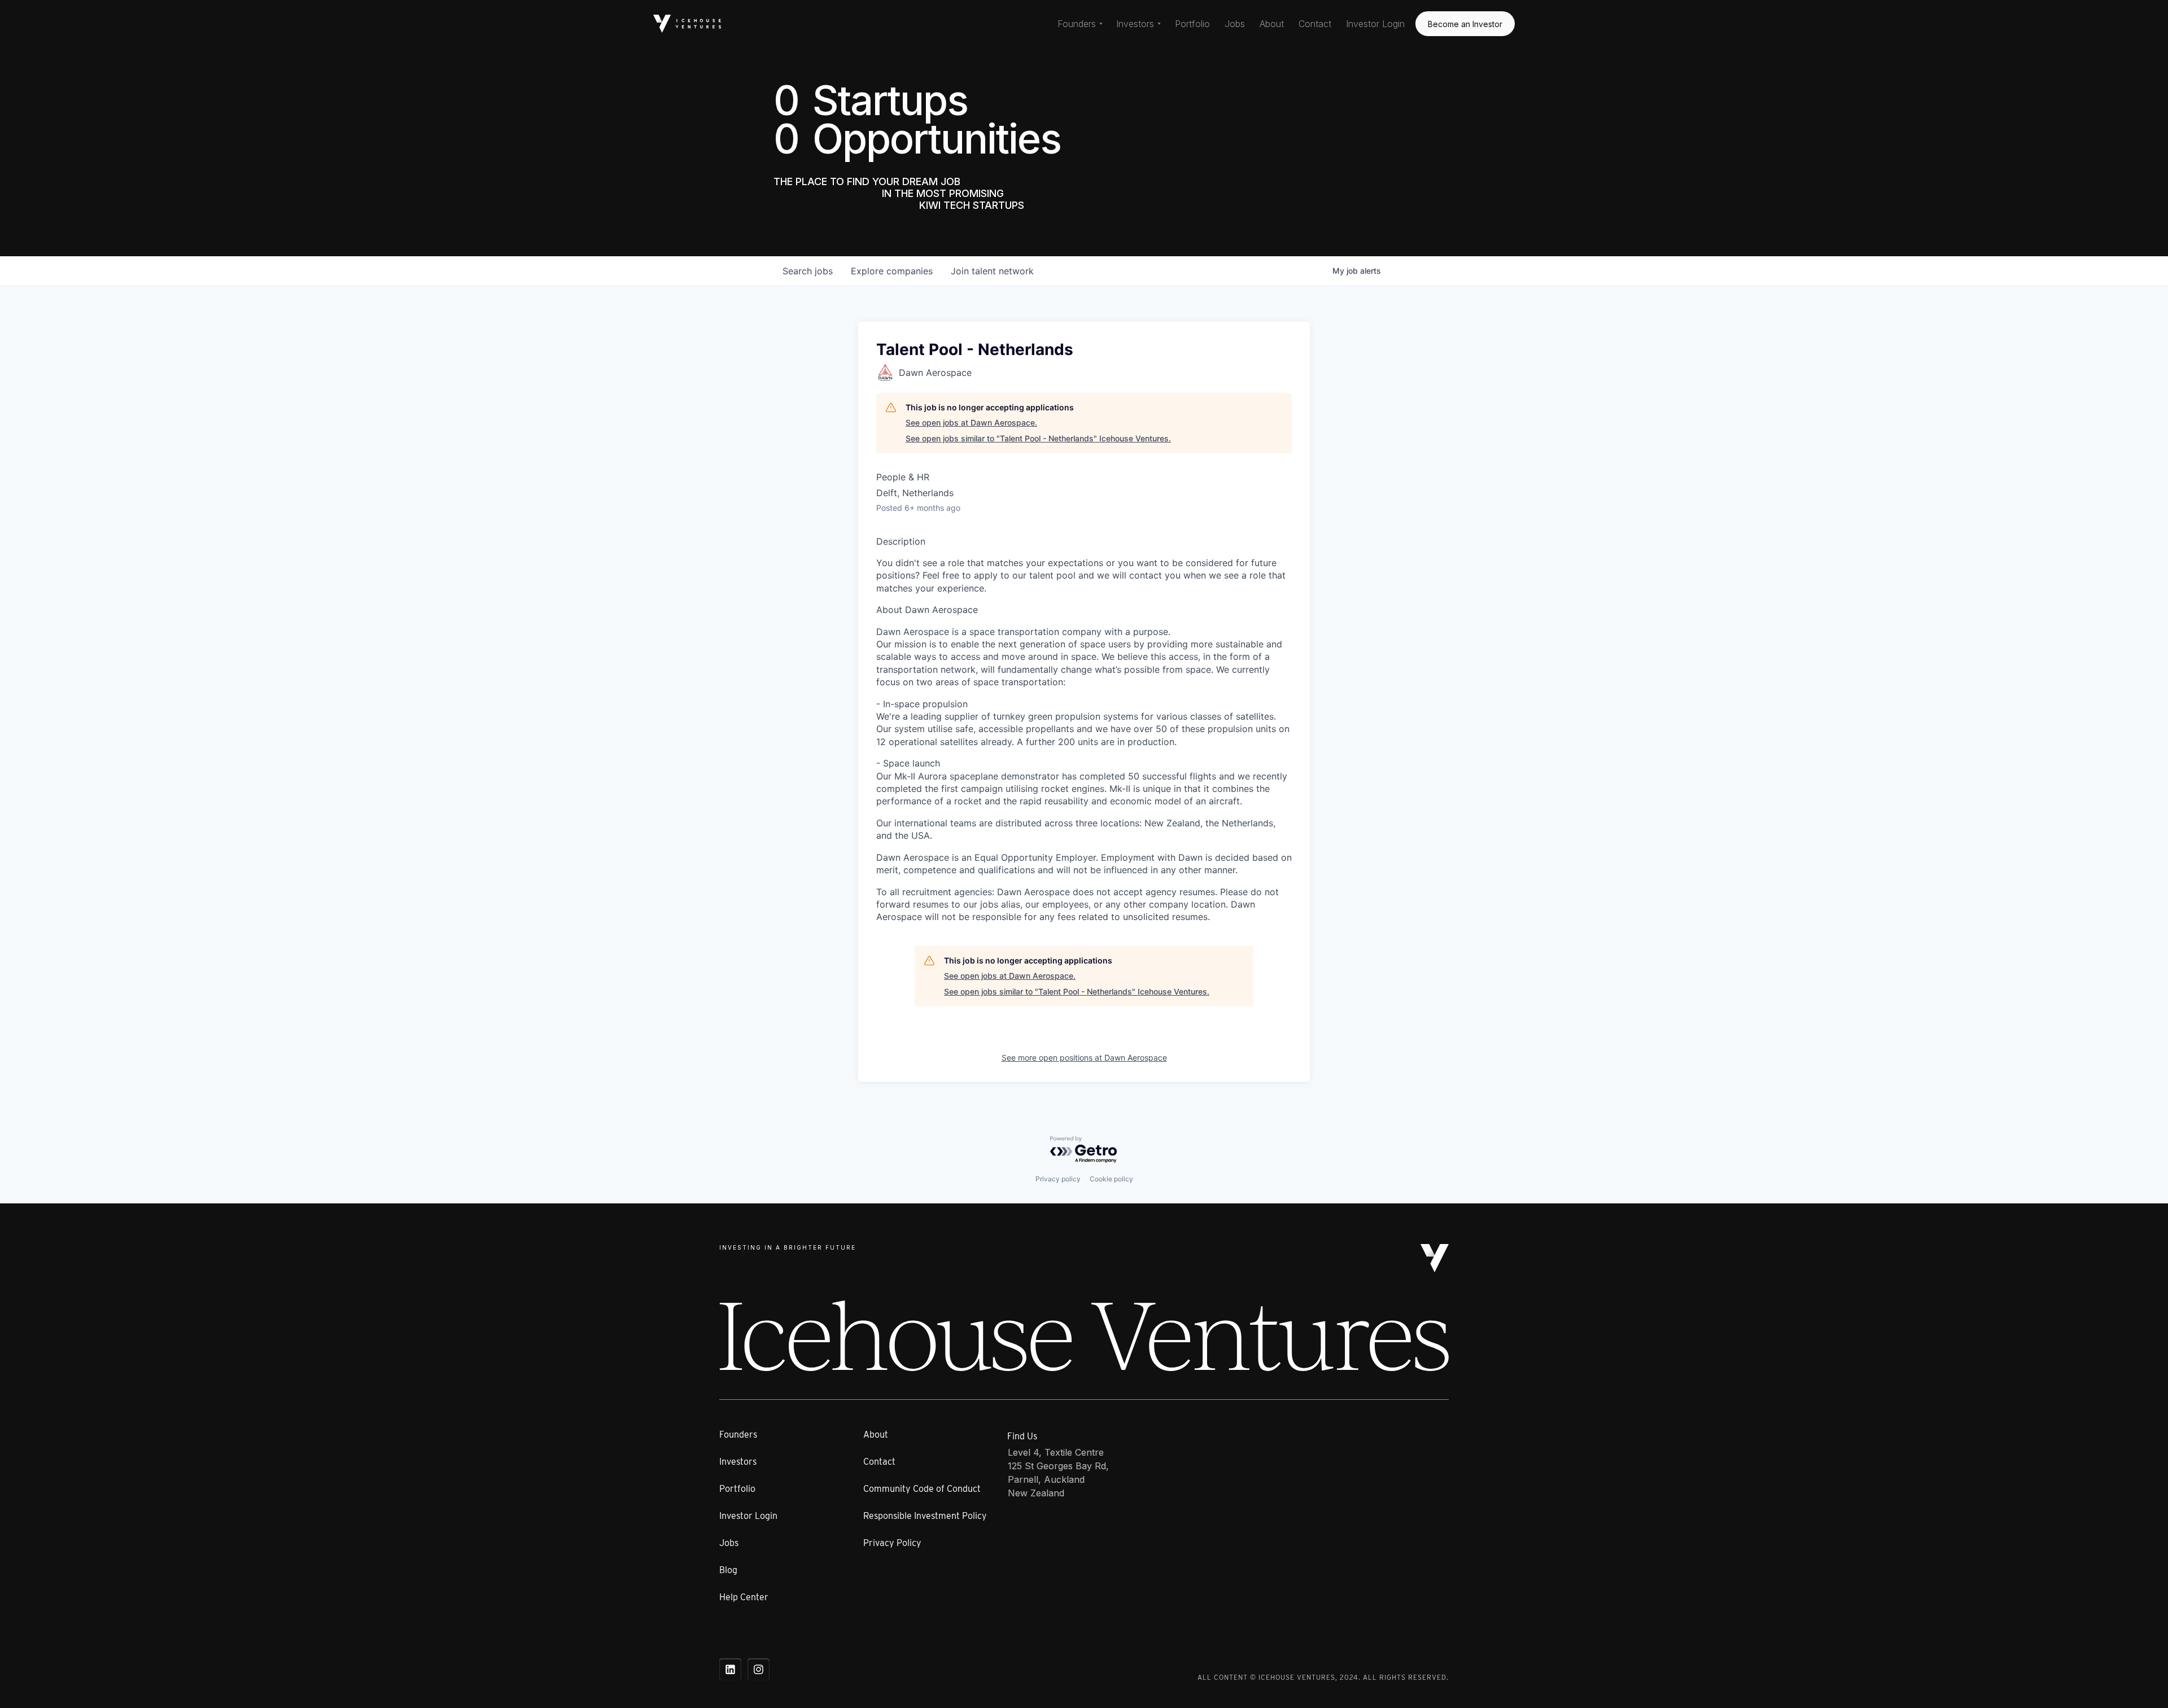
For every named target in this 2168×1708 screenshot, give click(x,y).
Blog (728, 1570)
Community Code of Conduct (922, 1489)
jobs (808, 271)
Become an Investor (1465, 24)
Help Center (744, 1597)
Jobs (1235, 24)
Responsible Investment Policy (925, 1516)
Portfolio (1192, 24)
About (1272, 24)
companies (892, 271)
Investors (738, 1462)
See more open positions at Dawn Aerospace (1084, 1057)
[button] (1080, 24)
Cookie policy (1111, 1179)
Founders (738, 1435)
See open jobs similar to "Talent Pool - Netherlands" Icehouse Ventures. (1038, 438)
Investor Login (1375, 24)
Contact (1315, 24)
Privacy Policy (892, 1543)
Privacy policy (1058, 1179)
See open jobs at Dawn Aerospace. (971, 422)
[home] (687, 23)
